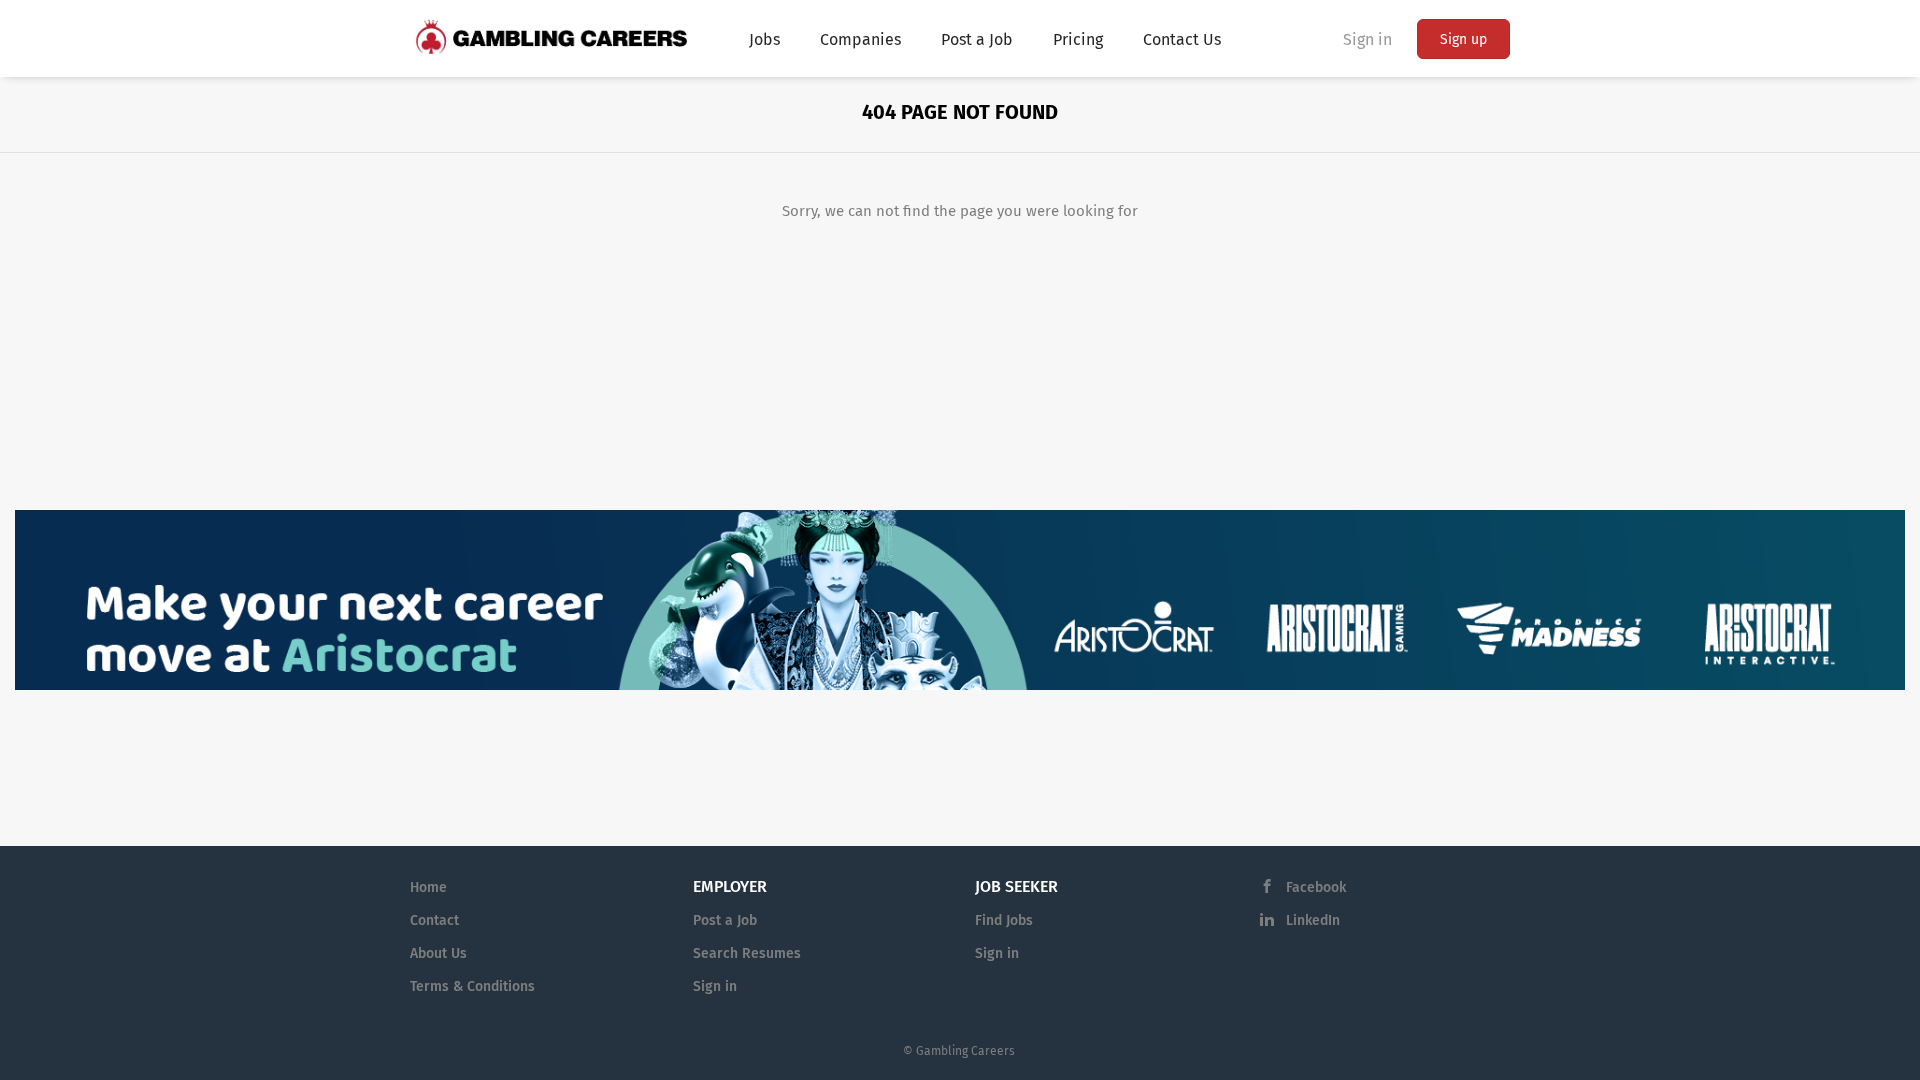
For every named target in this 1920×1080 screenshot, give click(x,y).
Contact (434, 920)
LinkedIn (1313, 920)
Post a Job (725, 920)
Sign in (1367, 39)
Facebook (1316, 887)
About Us (438, 953)
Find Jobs (1004, 920)
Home (428, 887)
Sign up (1463, 39)
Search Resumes (747, 953)
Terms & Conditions (472, 986)
